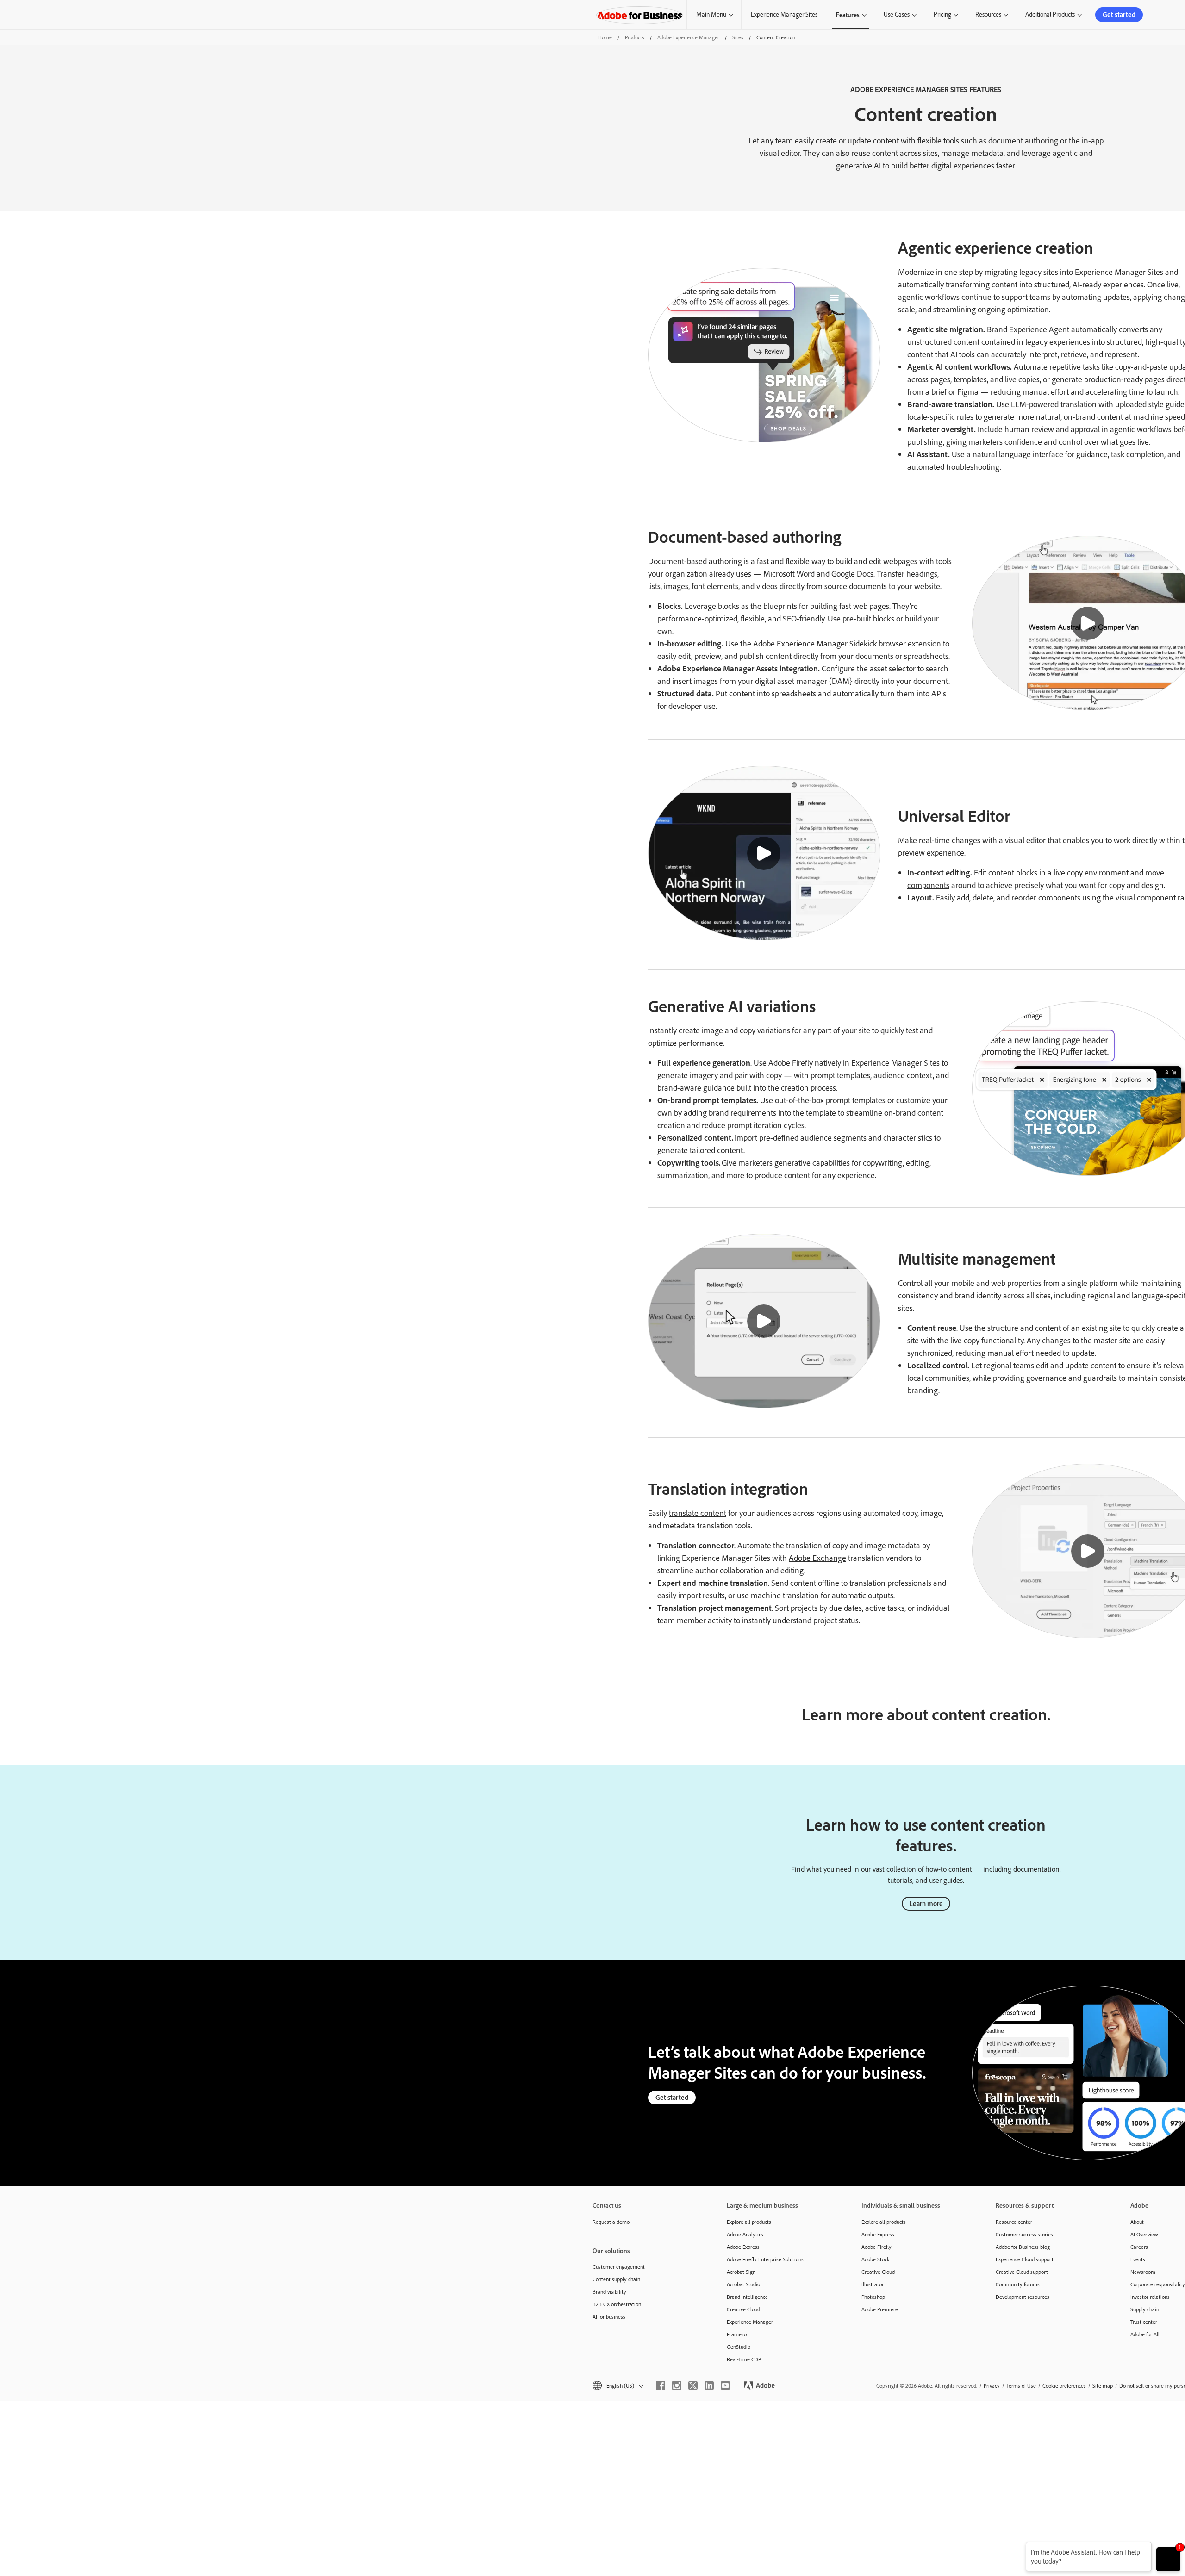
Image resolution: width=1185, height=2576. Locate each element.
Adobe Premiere (880, 2309)
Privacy (992, 2386)
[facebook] (661, 2385)
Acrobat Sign (741, 2272)
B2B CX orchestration (617, 2304)
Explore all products (749, 2222)
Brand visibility (609, 2292)
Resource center (1014, 2222)
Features (848, 15)
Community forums (1018, 2284)
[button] (1088, 623)
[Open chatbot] (1168, 2559)
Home (605, 37)
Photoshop (873, 2297)
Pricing (942, 14)
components (928, 885)
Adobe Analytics (745, 2234)
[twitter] (693, 2385)
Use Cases (897, 14)
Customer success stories (1024, 2234)
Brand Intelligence (747, 2297)
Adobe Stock (876, 2259)
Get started (1119, 15)
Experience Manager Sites (784, 14)
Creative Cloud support (1022, 2272)
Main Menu (711, 14)
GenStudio (739, 2347)
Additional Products (1050, 14)
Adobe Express (743, 2247)
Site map (1103, 2386)
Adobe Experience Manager (688, 37)
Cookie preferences (1064, 2386)
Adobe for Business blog (1023, 2247)
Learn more (926, 1903)
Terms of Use (1021, 2386)
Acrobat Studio (743, 2284)
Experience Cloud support (1025, 2259)
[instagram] (677, 2385)
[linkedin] (709, 2385)
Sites (738, 37)
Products (635, 37)
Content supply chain (616, 2279)
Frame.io (737, 2334)
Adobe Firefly (876, 2247)
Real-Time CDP (744, 2359)
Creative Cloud (743, 2309)
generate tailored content (700, 1150)
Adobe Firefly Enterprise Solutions (765, 2259)
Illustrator (873, 2284)
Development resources (1023, 2297)
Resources (988, 14)
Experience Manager (750, 2322)
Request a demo (611, 2222)
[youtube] (725, 2385)
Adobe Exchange (817, 1558)
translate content (698, 1513)
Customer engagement (619, 2267)
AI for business (609, 2317)
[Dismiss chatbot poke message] (1020, 2548)
